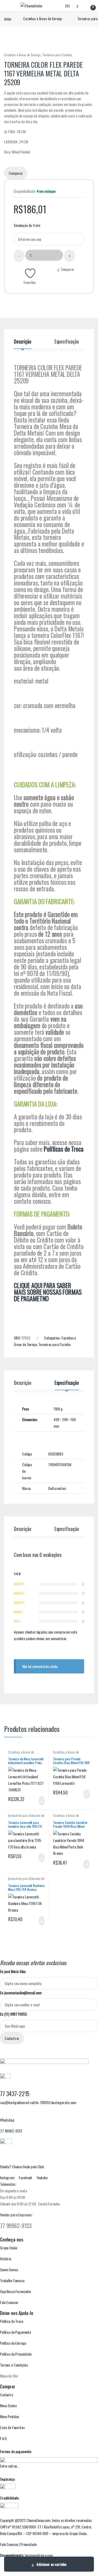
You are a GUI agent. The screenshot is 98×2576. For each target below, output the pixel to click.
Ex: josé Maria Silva (13, 1971)
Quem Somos (9, 2269)
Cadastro (7, 2395)
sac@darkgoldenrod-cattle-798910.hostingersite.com (38, 2102)
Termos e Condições (67, 2047)
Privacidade (28, 2544)
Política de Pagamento (16, 2332)
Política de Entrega (13, 2343)
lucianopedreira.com (39, 2555)
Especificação (67, 342)
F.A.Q (3, 2438)
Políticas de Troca (64, 1149)
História (6, 2259)
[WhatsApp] (1, 2113)
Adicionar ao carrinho (51, 2564)
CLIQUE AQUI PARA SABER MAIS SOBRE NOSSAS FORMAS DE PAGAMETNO (48, 1292)
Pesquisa (68, 5)
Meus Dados (8, 2405)
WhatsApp (7, 2120)
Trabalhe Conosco (12, 2280)
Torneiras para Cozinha (57, 55)
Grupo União (8, 2248)
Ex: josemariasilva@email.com (21, 1993)
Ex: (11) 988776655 (13, 2014)
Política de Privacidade (16, 2354)
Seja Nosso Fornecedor (16, 2291)
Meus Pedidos (10, 2416)
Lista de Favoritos (12, 2427)
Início (8, 18)
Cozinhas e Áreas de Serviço (42, 18)
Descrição (23, 342)
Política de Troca (12, 2321)
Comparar (68, 269)
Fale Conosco (9, 2302)
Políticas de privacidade (34, 2047)
